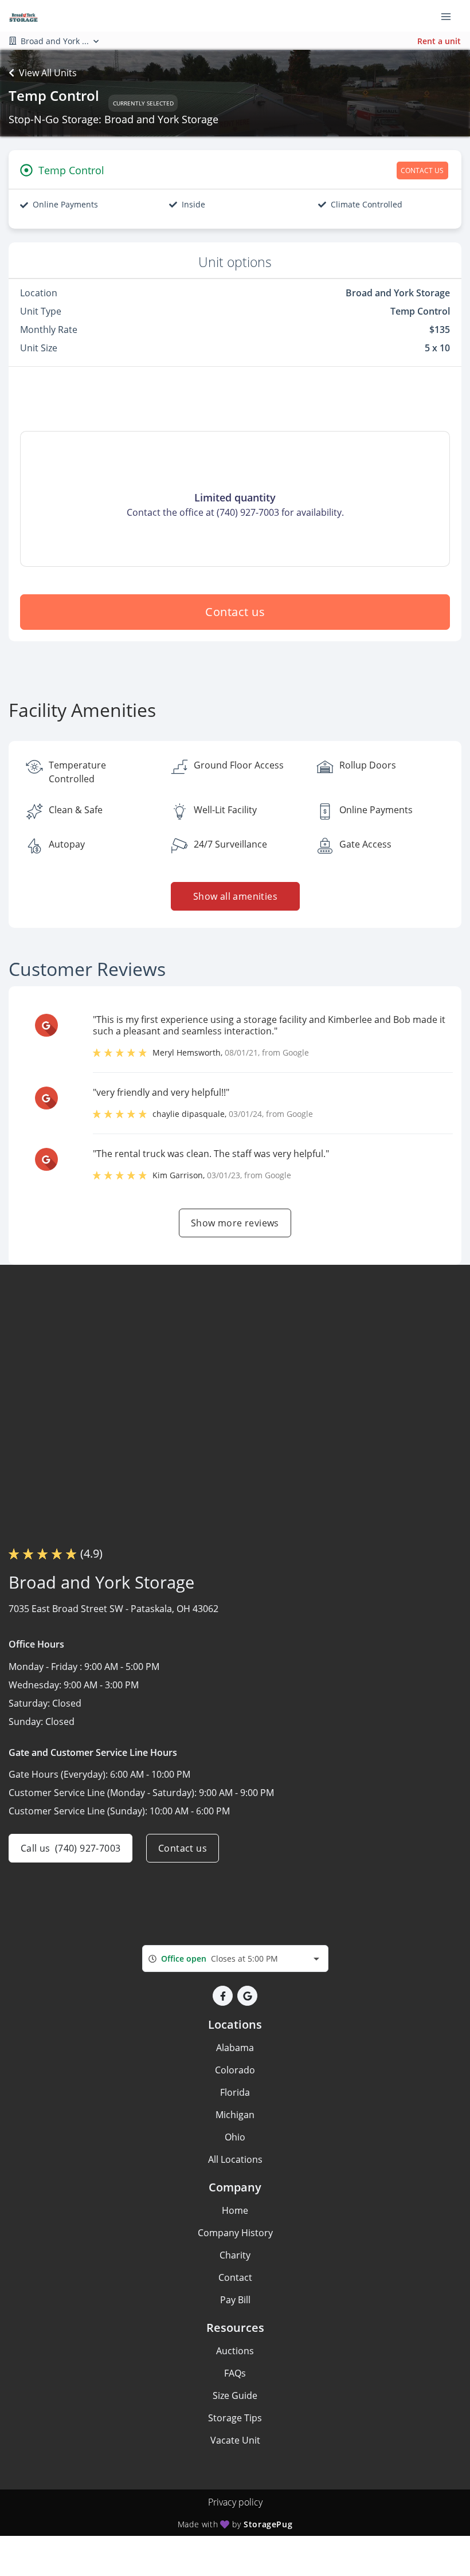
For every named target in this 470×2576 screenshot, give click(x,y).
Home (235, 2210)
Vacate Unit (235, 2440)
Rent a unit (439, 41)
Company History (235, 2233)
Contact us (235, 612)
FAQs (235, 2373)
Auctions (235, 2351)
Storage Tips (235, 2418)
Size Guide (235, 2395)
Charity (235, 2255)
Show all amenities (235, 896)
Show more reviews (235, 1223)
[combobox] (235, 1959)
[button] (223, 1996)
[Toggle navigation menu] (451, 16)
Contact (235, 2277)
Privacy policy (235, 2502)
